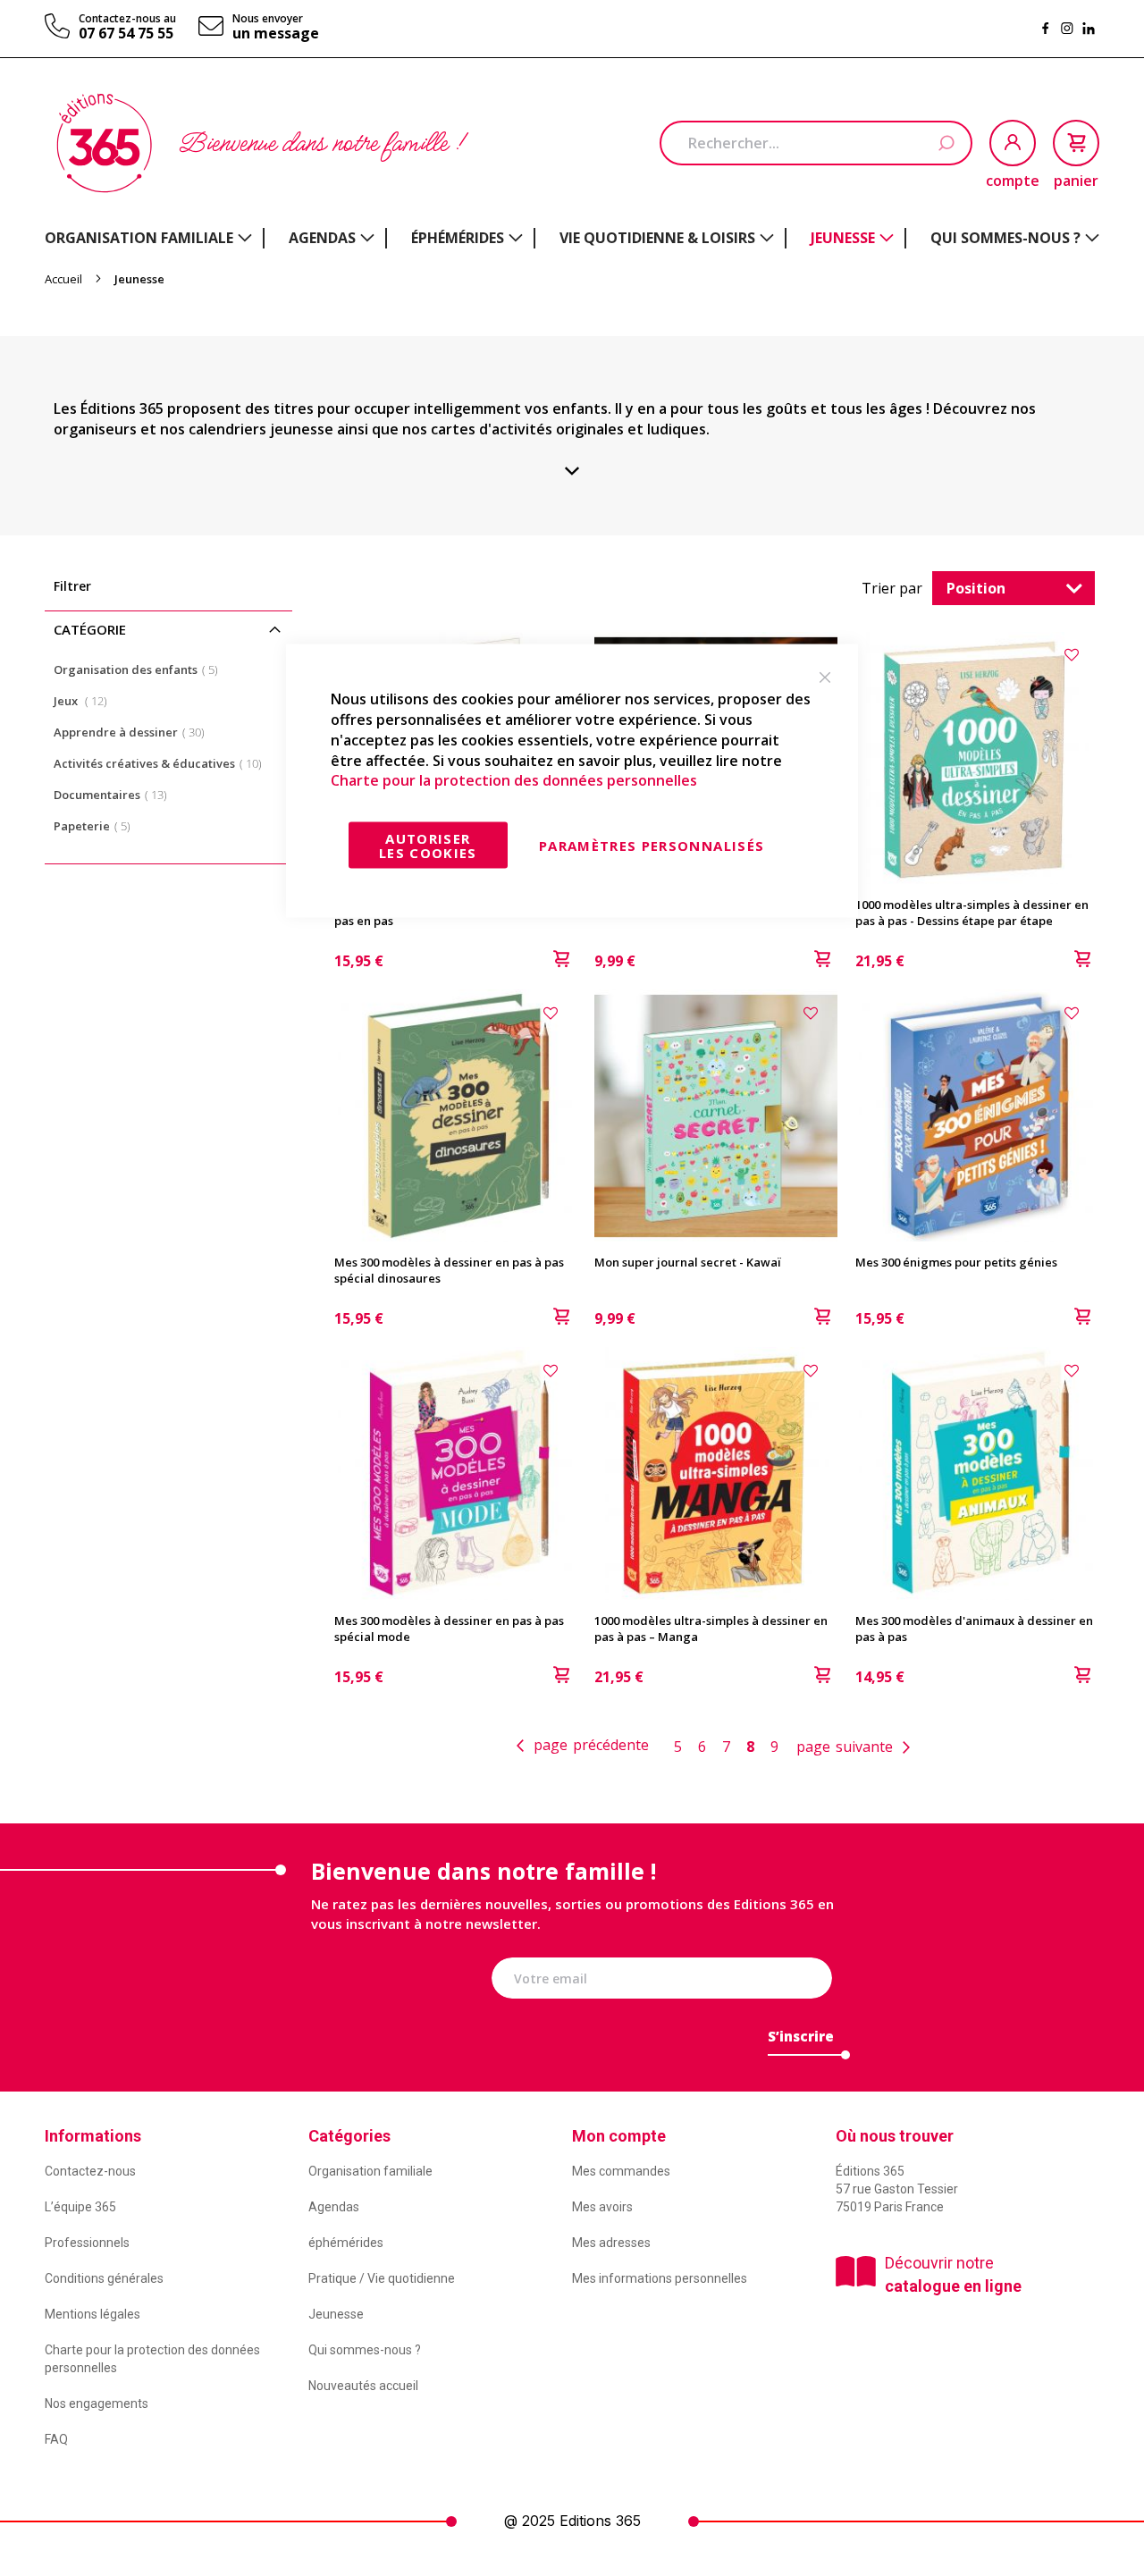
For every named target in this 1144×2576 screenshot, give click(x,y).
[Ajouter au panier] (1082, 961)
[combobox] (816, 143)
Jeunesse (336, 2314)
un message (276, 33)
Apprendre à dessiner (135, 732)
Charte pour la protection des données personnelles (514, 780)
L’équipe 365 (80, 2207)
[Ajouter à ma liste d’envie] (1074, 654)
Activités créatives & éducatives (163, 763)
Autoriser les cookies (428, 846)
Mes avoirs (602, 2207)
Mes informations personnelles (660, 2278)
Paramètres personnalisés (652, 846)
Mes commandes (621, 2171)
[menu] (572, 238)
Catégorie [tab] (90, 629)
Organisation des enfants (141, 669)
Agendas (334, 2207)
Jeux (86, 700)
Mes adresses (611, 2243)
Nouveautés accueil (363, 2386)
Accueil (65, 279)
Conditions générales (104, 2278)
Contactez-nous (90, 2171)
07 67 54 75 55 (126, 33)
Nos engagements (97, 2403)
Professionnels (87, 2243)
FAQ (56, 2439)
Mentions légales (93, 2314)
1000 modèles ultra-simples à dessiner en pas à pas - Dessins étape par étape (972, 913)
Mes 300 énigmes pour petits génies (956, 1262)
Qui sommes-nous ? (365, 2350)
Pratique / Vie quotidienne (382, 2278)
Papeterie (97, 825)
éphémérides (346, 2243)
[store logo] (104, 143)
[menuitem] (148, 238)
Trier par (892, 588)
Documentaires (116, 794)
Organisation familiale (370, 2171)
